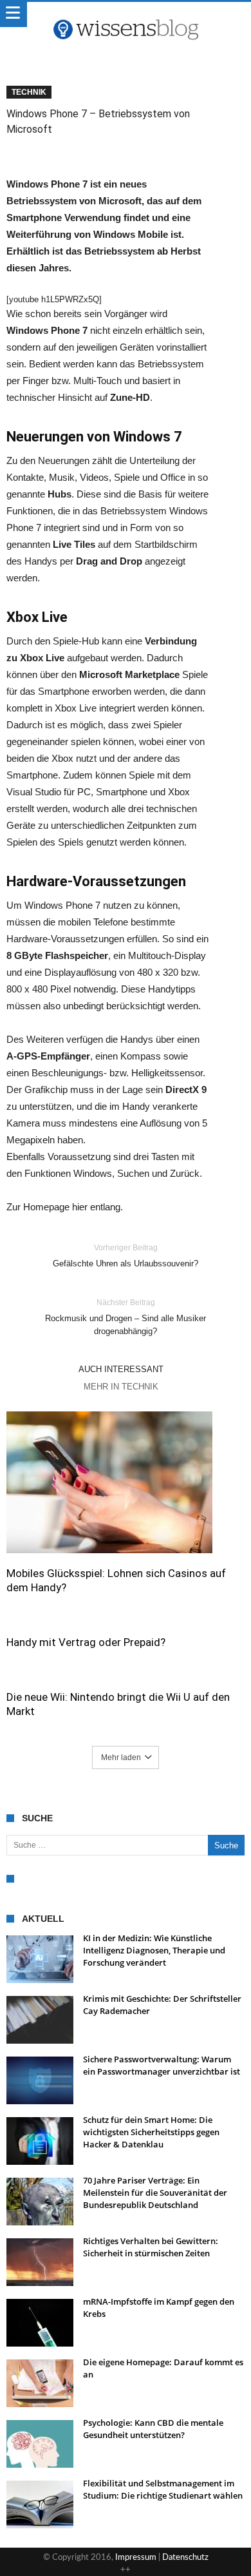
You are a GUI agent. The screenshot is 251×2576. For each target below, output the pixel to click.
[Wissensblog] (126, 15)
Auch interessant (121, 1369)
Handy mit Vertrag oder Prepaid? (86, 1642)
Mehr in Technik (121, 1387)
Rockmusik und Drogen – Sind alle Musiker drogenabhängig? (126, 1317)
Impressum (136, 2558)
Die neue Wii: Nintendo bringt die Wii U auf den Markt (118, 1704)
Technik (29, 92)
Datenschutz (185, 2558)
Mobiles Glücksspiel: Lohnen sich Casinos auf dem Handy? (116, 1580)
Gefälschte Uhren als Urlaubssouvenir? (126, 1256)
